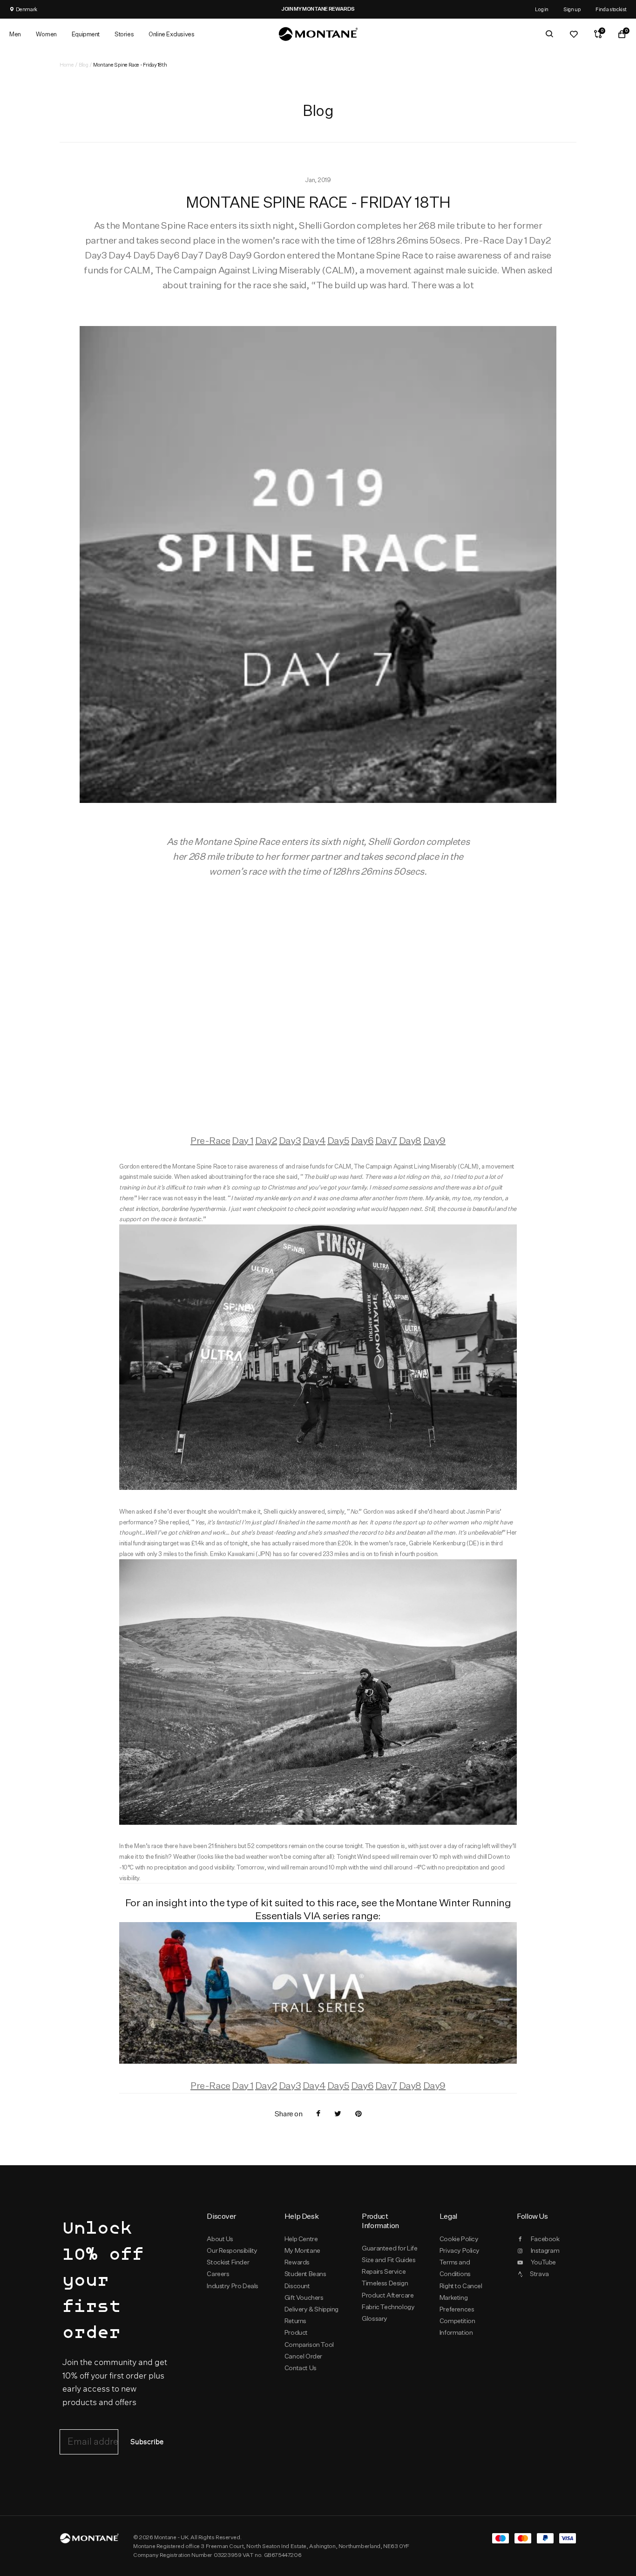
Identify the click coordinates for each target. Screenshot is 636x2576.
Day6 (362, 1140)
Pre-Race (210, 1140)
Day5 (338, 1140)
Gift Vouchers (304, 2297)
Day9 (434, 1140)
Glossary (375, 2318)
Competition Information (457, 2327)
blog (83, 65)
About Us (220, 2239)
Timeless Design (385, 2283)
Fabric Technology (388, 2307)
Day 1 (243, 1140)
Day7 (386, 1140)
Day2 (266, 1140)
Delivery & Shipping (311, 2309)
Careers (218, 2274)
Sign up (572, 9)
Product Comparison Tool (309, 2338)
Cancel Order (303, 2356)
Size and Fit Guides (389, 2260)
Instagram (545, 2250)
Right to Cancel (461, 2286)
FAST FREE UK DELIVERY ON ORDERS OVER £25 (329, 9)
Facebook (545, 2239)
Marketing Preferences (457, 2303)
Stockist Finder (228, 2262)
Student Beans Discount (305, 2280)
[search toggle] (549, 34)
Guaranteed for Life (389, 2248)
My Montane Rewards (302, 2256)
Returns (295, 2321)
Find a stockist (611, 9)
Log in (542, 9)
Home (67, 65)
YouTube (543, 2262)
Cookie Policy (459, 2239)
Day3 (290, 1140)
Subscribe (147, 2442)
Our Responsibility (232, 2250)
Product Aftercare (388, 2295)
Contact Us (301, 2368)
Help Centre (301, 2239)
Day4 (314, 1140)
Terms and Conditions (455, 2268)
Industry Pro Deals (233, 2286)
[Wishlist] (574, 34)
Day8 (410, 1140)
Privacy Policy (460, 2250)
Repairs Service (384, 2271)
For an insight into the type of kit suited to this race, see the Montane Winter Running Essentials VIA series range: (318, 1909)
